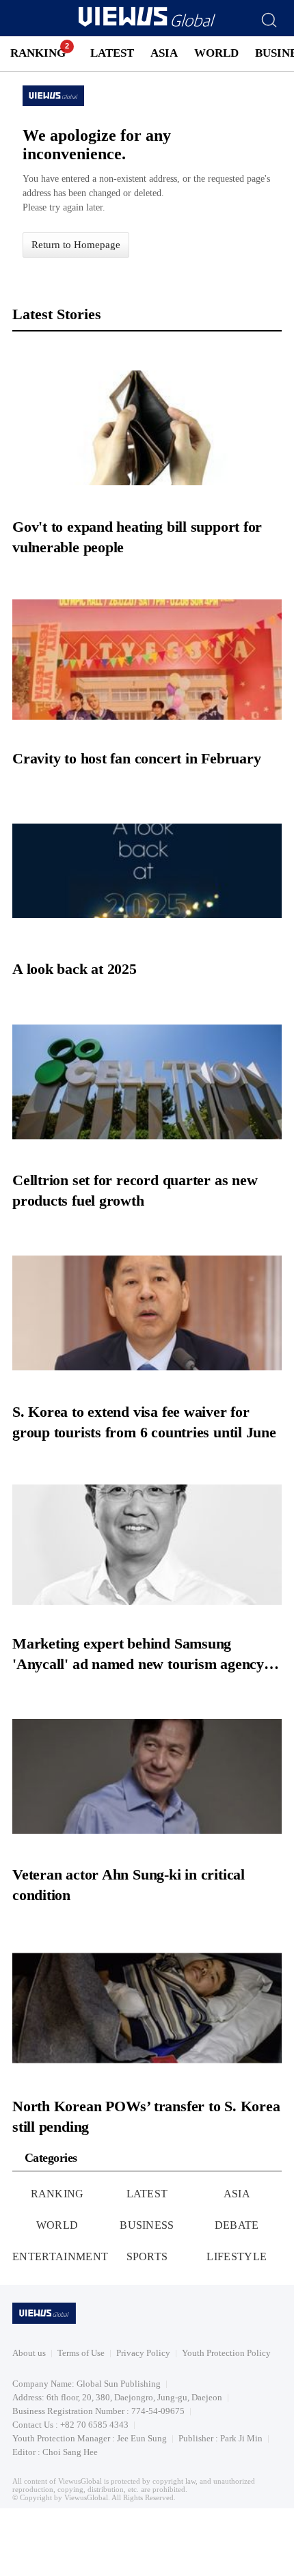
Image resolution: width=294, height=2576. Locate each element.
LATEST (112, 53)
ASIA (164, 53)
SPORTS (147, 2256)
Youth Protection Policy (226, 2353)
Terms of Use (81, 2353)
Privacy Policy (143, 2353)
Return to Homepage (76, 245)
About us (29, 2353)
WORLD (216, 53)
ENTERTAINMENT (60, 2256)
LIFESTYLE (237, 2256)
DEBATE (237, 2225)
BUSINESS (147, 2225)
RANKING (38, 53)
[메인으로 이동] (147, 24)
